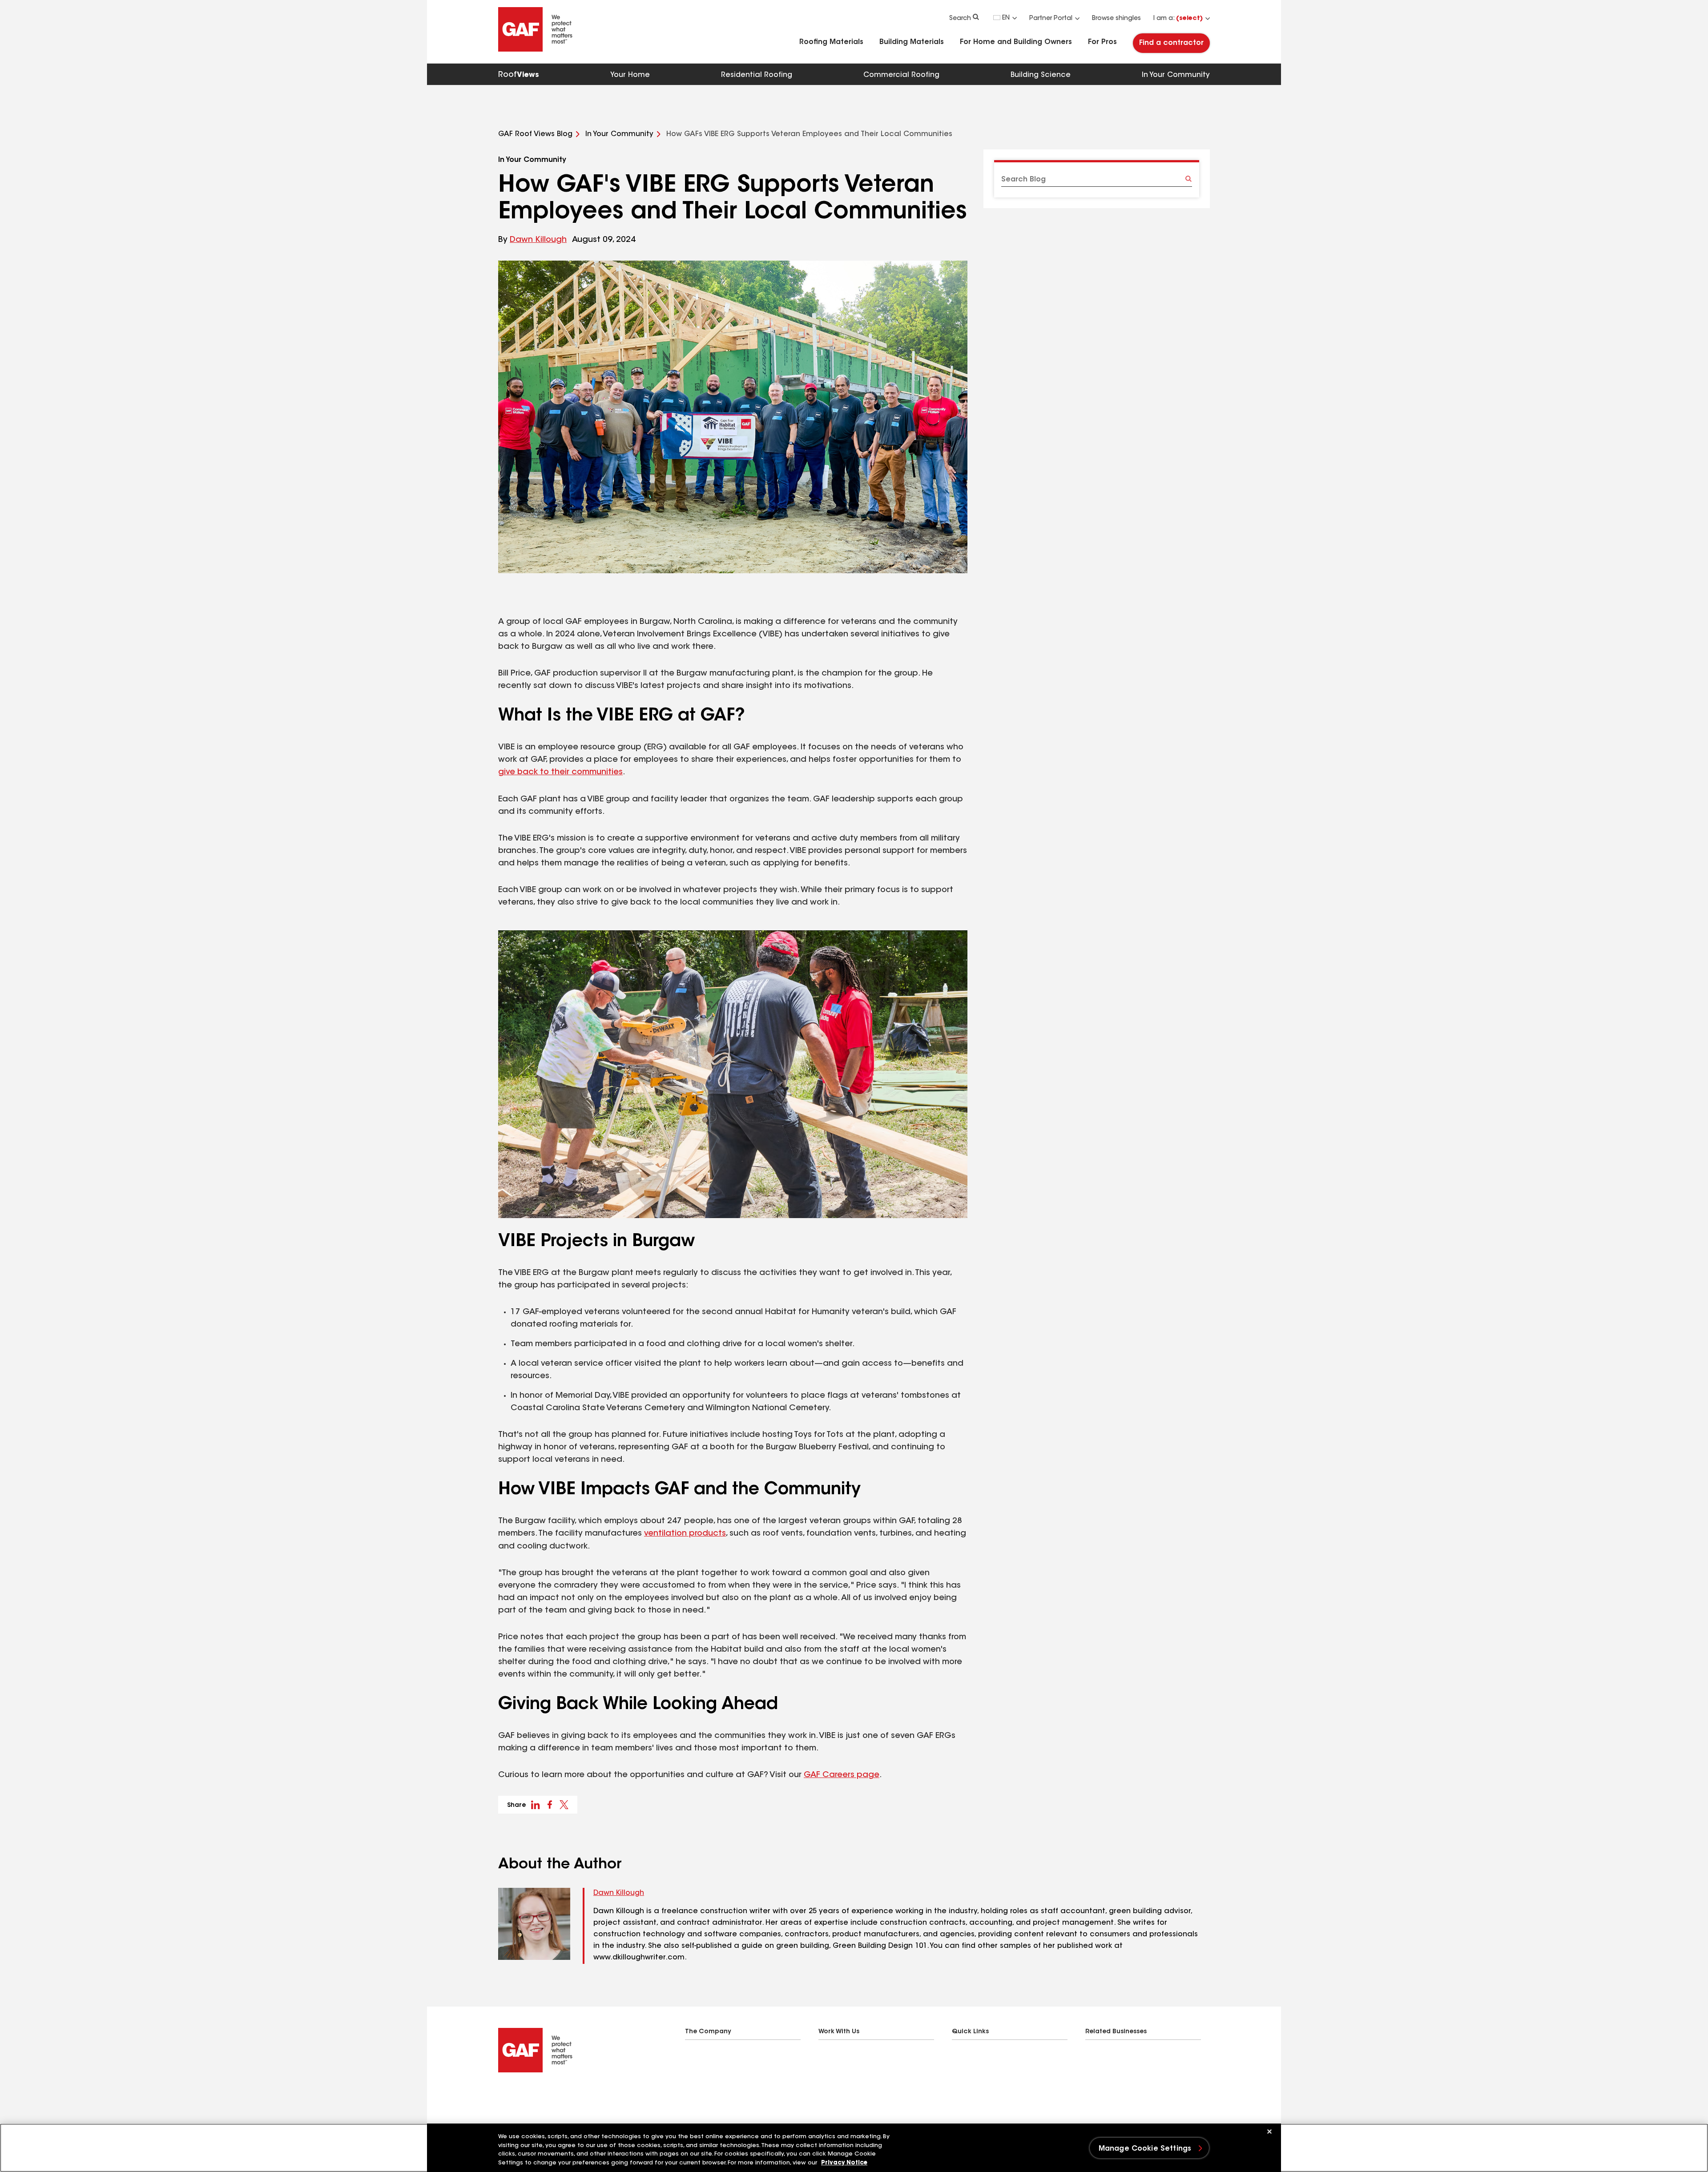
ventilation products (685, 1534)
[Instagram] (537, 2095)
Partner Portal (1051, 19)
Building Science (1041, 75)
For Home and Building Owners (1016, 42)
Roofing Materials (831, 42)
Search (960, 19)
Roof (519, 75)
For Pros (1102, 42)
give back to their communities (560, 772)
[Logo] (536, 50)
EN (1006, 18)
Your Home (630, 75)
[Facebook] (502, 2095)
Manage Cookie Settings (1145, 2149)
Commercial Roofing (901, 75)
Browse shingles (1116, 19)
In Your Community (1176, 75)
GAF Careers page (842, 1775)
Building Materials (912, 42)
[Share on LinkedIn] (536, 1805)
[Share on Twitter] (564, 1805)
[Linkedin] (520, 2095)
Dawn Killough (538, 240)
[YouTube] (555, 2095)
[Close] (1269, 2132)
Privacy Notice (844, 2163)
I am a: (1178, 19)
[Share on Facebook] (550, 1805)
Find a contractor (1171, 43)
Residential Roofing (757, 75)
